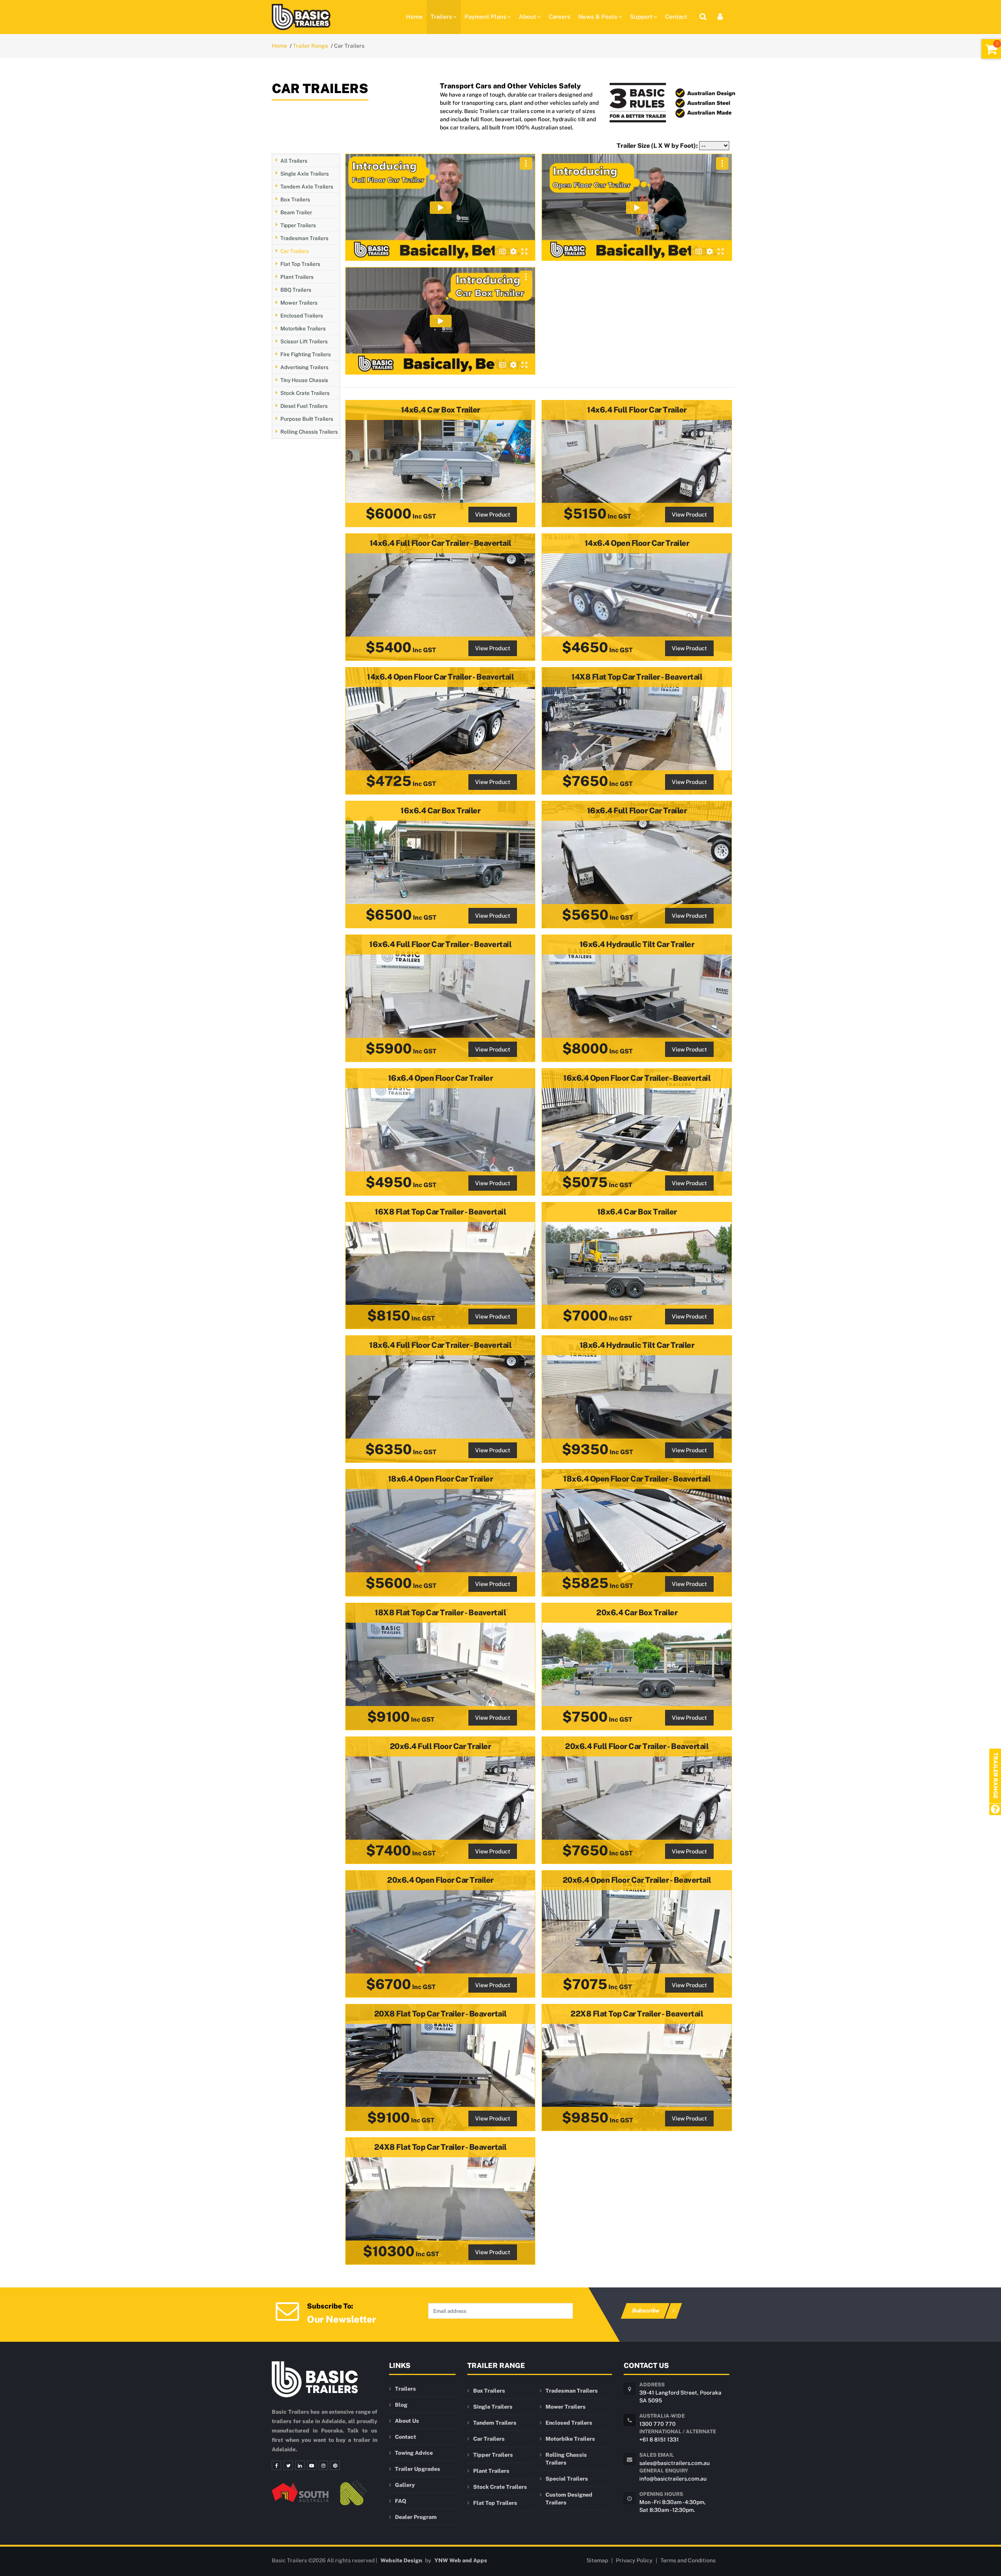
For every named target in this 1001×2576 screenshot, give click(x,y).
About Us (407, 2421)
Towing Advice (414, 2453)
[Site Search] (703, 17)
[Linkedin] (300, 2465)
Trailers (441, 17)
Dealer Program (416, 2517)
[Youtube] (312, 2465)
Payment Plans (485, 17)
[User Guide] (995, 1810)
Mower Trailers (299, 302)
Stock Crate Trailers (305, 393)
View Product (493, 514)
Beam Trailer (296, 212)
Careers (560, 17)
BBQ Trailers (296, 289)
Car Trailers (295, 251)
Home (414, 17)
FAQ (401, 2501)
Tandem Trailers (495, 2423)
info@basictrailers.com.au (673, 2479)
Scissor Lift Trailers (304, 341)
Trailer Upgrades (418, 2469)
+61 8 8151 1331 (659, 2440)
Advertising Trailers (304, 367)
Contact (676, 17)
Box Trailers (295, 199)
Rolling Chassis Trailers (309, 432)
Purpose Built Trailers (307, 419)
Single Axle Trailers (305, 173)
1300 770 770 (657, 2424)
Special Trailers (567, 2479)
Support (641, 17)
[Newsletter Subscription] (287, 2310)
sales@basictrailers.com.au (675, 2463)
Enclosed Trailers (302, 315)
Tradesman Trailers (304, 238)
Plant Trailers (297, 276)
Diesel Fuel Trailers (304, 405)
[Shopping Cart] (991, 49)
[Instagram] (323, 2465)
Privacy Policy (634, 2560)
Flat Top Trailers (300, 264)
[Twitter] (288, 2465)
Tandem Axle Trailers (307, 186)
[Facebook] (276, 2465)
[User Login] (720, 17)
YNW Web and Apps (461, 2560)
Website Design (401, 2560)
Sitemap (597, 2560)
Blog (401, 2405)
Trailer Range (310, 46)
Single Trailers (493, 2407)
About (527, 17)
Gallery (405, 2485)
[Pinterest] (335, 2465)
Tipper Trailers (298, 225)
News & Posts (598, 17)
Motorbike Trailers (303, 328)
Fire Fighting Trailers (306, 354)
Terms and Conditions (688, 2560)
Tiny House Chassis (304, 380)
